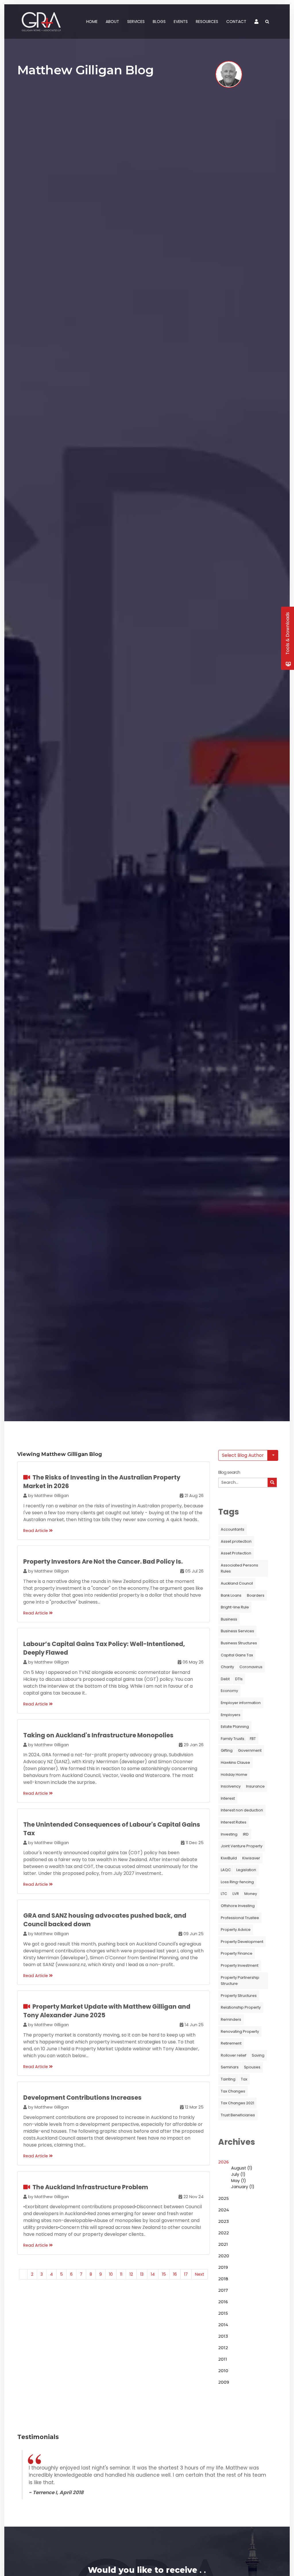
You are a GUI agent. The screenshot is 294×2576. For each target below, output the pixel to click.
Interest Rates (234, 1822)
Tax (244, 2079)
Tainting (228, 2079)
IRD (246, 1834)
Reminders (231, 2019)
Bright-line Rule (235, 1607)
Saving (258, 2055)
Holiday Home (234, 1775)
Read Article (36, 1531)
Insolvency (231, 1786)
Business (229, 1619)
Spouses (252, 2067)
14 (153, 2274)
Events (181, 22)
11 (121, 2274)
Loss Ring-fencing (237, 1882)
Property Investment (240, 1965)
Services (136, 22)
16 (175, 2274)
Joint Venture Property (242, 1846)
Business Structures (239, 1643)
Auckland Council (237, 1583)
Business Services (237, 1631)
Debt (225, 1679)
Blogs (159, 22)
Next (200, 2274)
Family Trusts (233, 1739)
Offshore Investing (238, 1906)
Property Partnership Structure (240, 1981)
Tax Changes (233, 2091)
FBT (253, 1739)
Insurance (255, 1786)
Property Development (242, 1942)
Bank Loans (231, 1595)
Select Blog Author (243, 1455)
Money (251, 1894)
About (112, 22)
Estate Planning (235, 1727)
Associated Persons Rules (239, 1568)
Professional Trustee (240, 1918)
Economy (229, 1691)
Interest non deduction (242, 1810)
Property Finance (237, 1953)
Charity (227, 1667)
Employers (231, 1715)
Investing (229, 1834)
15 (164, 2274)
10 (111, 2274)
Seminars (230, 2067)
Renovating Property (240, 2031)
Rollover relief (234, 2055)
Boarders (256, 1595)
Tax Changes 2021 (237, 2103)
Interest (228, 1798)
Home (92, 22)
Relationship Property (241, 2007)
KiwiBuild (229, 1858)
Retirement (231, 2043)
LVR (236, 1894)
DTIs (239, 1679)
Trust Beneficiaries (238, 2115)
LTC (224, 1894)
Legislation (246, 1870)
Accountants (233, 1529)
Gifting (227, 1750)
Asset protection (236, 1541)
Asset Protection (236, 1553)
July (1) (238, 2174)
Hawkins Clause (235, 1762)
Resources (207, 22)
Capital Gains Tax (237, 1655)
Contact (236, 22)
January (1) (243, 2187)
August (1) (242, 2168)
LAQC (226, 1870)
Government (250, 1750)
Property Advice (236, 1930)
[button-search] (272, 1482)
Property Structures (239, 1996)
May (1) (239, 2181)
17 (186, 2274)
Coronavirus (251, 1667)
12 (131, 2274)
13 (142, 2274)
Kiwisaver (251, 1858)
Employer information (241, 1703)
